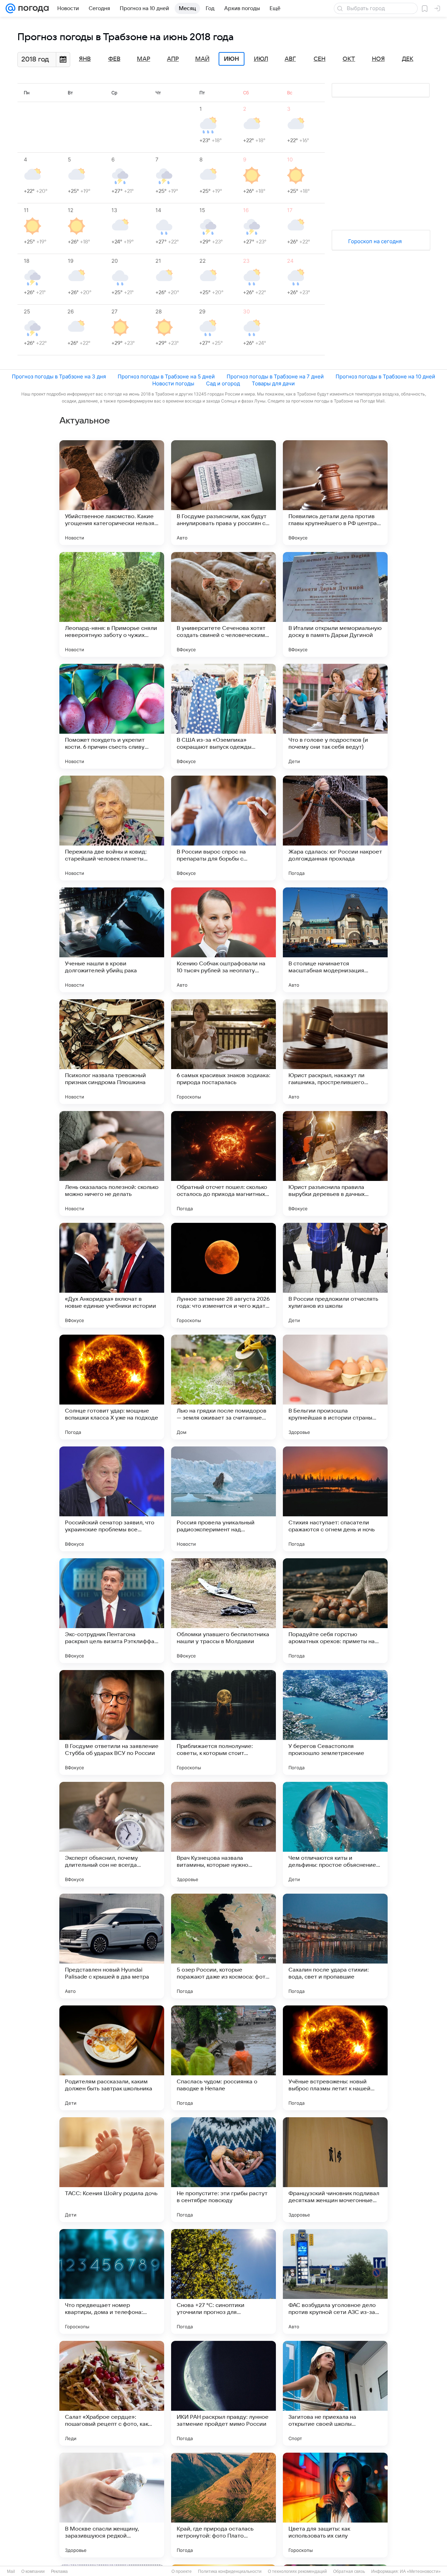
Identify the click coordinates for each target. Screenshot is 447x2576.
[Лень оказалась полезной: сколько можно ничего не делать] (112, 1163)
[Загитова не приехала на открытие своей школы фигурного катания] (335, 2393)
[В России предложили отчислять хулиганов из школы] (335, 1275)
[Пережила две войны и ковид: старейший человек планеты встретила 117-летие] (112, 828)
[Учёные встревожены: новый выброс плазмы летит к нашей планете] (335, 2058)
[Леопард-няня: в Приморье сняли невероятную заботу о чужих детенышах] (112, 604)
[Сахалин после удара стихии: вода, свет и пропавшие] (335, 1946)
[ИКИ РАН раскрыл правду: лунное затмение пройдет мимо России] (223, 2393)
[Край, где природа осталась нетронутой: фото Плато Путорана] (223, 2505)
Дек (408, 59)
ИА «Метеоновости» (420, 2571)
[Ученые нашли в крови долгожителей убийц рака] (112, 940)
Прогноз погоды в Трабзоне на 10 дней (385, 376)
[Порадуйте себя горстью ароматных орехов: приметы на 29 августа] (335, 1611)
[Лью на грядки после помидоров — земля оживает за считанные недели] (223, 1387)
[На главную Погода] (32, 8)
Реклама (59, 2571)
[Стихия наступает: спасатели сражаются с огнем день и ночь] (335, 1499)
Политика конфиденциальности (230, 2571)
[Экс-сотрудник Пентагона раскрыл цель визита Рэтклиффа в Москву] (112, 1611)
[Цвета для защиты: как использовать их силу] (335, 2505)
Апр (173, 59)
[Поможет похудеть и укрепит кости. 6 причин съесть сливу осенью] (112, 716)
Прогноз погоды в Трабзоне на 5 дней (166, 376)
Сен (320, 59)
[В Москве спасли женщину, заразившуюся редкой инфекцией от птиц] (112, 2505)
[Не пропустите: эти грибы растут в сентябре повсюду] (223, 2170)
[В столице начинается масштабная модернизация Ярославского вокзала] (335, 940)
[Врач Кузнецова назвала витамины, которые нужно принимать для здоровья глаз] (223, 1834)
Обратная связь (349, 2571)
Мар (144, 59)
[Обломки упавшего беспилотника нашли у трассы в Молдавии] (223, 1611)
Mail (11, 2571)
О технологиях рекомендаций (297, 2571)
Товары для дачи (273, 383)
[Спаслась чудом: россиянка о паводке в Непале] (223, 2058)
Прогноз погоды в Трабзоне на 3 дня (59, 376)
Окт (349, 59)
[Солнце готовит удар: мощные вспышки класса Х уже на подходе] (112, 1387)
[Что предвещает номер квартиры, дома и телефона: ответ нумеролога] (112, 2281)
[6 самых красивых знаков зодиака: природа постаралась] (223, 1052)
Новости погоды (173, 383)
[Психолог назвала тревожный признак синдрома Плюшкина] (112, 1052)
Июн (232, 59)
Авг (290, 59)
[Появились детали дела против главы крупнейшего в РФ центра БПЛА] (335, 493)
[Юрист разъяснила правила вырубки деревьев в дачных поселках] (335, 1163)
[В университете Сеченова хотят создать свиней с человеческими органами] (223, 604)
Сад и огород (223, 383)
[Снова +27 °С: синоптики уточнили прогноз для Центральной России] (223, 2281)
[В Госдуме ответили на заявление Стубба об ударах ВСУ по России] (112, 1722)
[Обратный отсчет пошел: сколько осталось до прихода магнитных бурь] (223, 1163)
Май (202, 59)
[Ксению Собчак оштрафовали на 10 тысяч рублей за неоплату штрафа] (223, 940)
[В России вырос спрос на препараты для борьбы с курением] (223, 828)
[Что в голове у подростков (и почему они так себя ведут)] (335, 716)
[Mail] (10, 8)
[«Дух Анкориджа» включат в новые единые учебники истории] (112, 1275)
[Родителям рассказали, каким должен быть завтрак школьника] (112, 2058)
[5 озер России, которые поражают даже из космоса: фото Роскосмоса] (223, 1946)
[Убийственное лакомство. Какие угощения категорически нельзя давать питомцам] (112, 493)
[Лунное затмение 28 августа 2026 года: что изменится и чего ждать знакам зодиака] (223, 1275)
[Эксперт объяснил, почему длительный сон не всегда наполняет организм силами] (112, 1834)
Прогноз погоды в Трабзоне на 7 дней (275, 376)
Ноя (378, 59)
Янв (85, 59)
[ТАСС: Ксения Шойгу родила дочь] (112, 2170)
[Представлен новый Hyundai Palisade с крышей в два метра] (112, 1946)
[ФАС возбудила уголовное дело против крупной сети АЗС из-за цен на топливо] (335, 2281)
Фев (114, 59)
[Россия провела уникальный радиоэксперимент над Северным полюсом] (223, 1499)
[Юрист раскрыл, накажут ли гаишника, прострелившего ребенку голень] (335, 1052)
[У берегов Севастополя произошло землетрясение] (335, 1722)
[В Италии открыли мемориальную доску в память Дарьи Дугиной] (335, 604)
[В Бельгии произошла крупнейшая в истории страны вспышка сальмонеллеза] (335, 1387)
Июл (261, 59)
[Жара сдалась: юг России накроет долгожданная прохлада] (335, 828)
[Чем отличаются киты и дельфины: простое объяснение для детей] (335, 1834)
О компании (33, 2571)
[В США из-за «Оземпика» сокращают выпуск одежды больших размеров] (223, 716)
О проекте (182, 2571)
